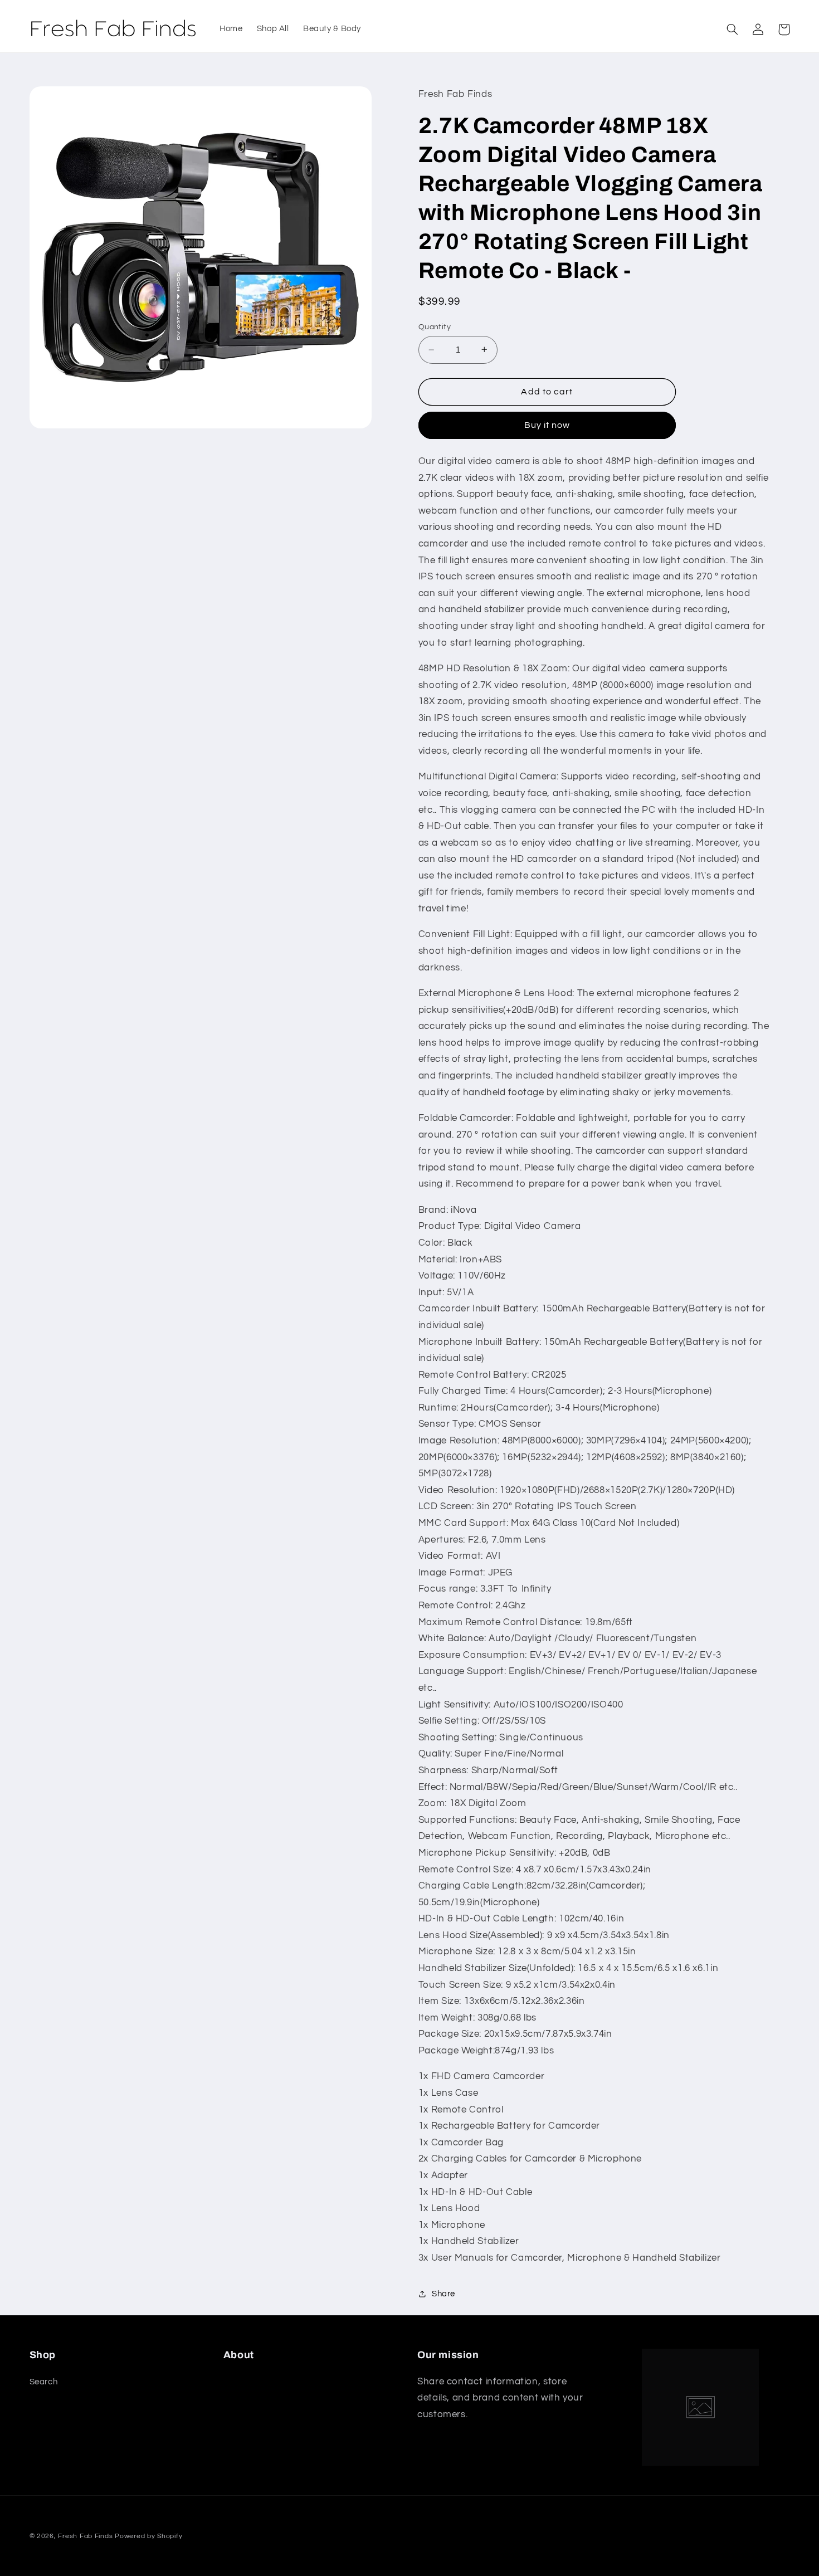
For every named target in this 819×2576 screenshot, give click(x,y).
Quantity (435, 327)
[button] (733, 30)
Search (44, 2382)
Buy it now (547, 425)
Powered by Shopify (148, 2536)
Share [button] (443, 2294)
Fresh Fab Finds (85, 2536)
